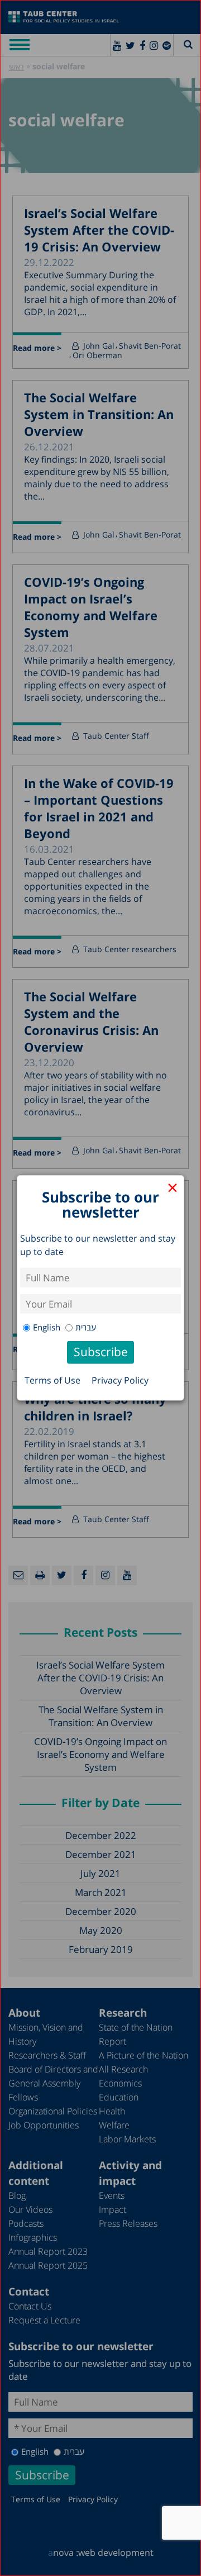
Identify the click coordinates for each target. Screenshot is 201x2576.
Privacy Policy (120, 1380)
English (47, 1327)
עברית (86, 1327)
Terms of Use (52, 1380)
